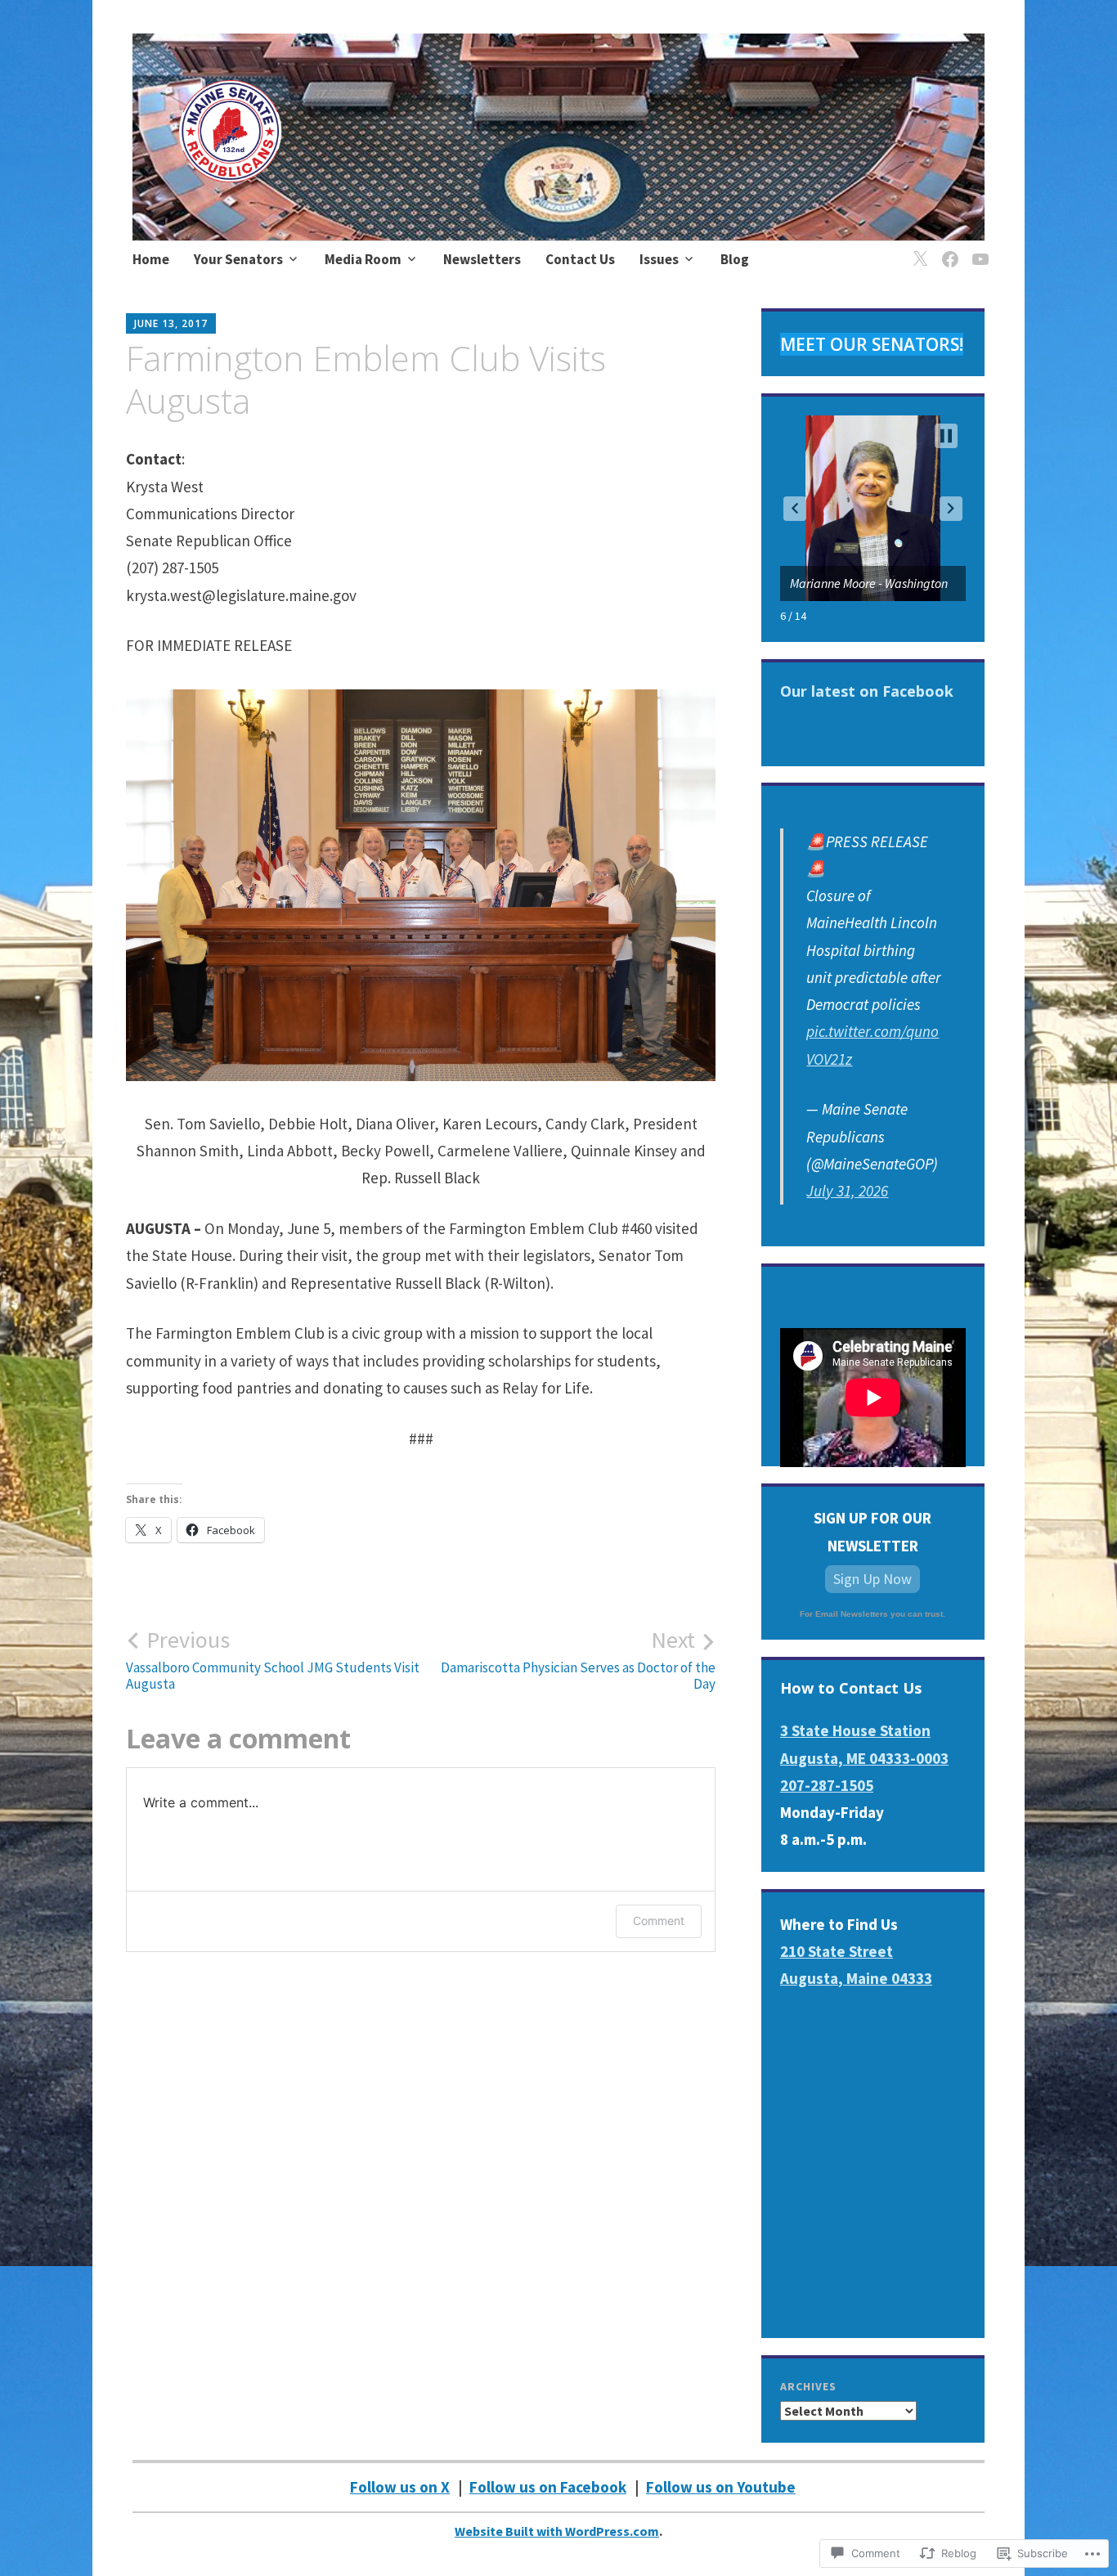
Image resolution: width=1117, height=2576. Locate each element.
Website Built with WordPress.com (557, 2531)
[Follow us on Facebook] (947, 249)
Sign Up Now (873, 1579)
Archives (808, 2386)
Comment (659, 1921)
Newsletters (482, 259)
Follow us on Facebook (548, 2487)
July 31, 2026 (847, 1191)
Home (151, 259)
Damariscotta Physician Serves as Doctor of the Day (578, 1659)
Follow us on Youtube (721, 2487)
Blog (735, 259)
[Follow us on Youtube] (978, 249)
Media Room (363, 259)
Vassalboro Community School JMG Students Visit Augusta (273, 1659)
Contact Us (580, 259)
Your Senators (238, 259)
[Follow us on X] (917, 249)
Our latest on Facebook (867, 691)
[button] (795, 509)
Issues (659, 259)
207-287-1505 (827, 1785)
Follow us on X (400, 2487)
